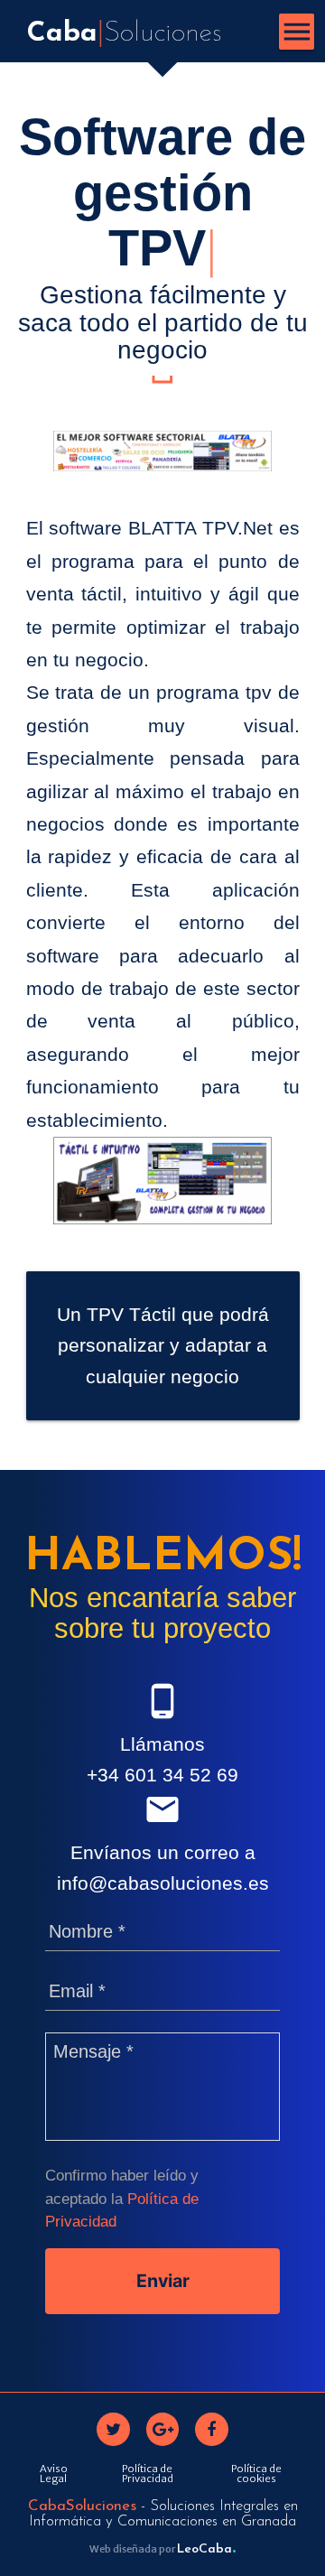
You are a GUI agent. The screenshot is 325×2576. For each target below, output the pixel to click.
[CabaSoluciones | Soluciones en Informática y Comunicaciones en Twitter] (113, 2429)
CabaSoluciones (82, 2506)
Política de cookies (256, 2474)
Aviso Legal (54, 2474)
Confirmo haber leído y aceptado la (122, 2198)
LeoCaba (206, 2549)
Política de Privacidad (148, 2474)
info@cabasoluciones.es (163, 1883)
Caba (124, 34)
